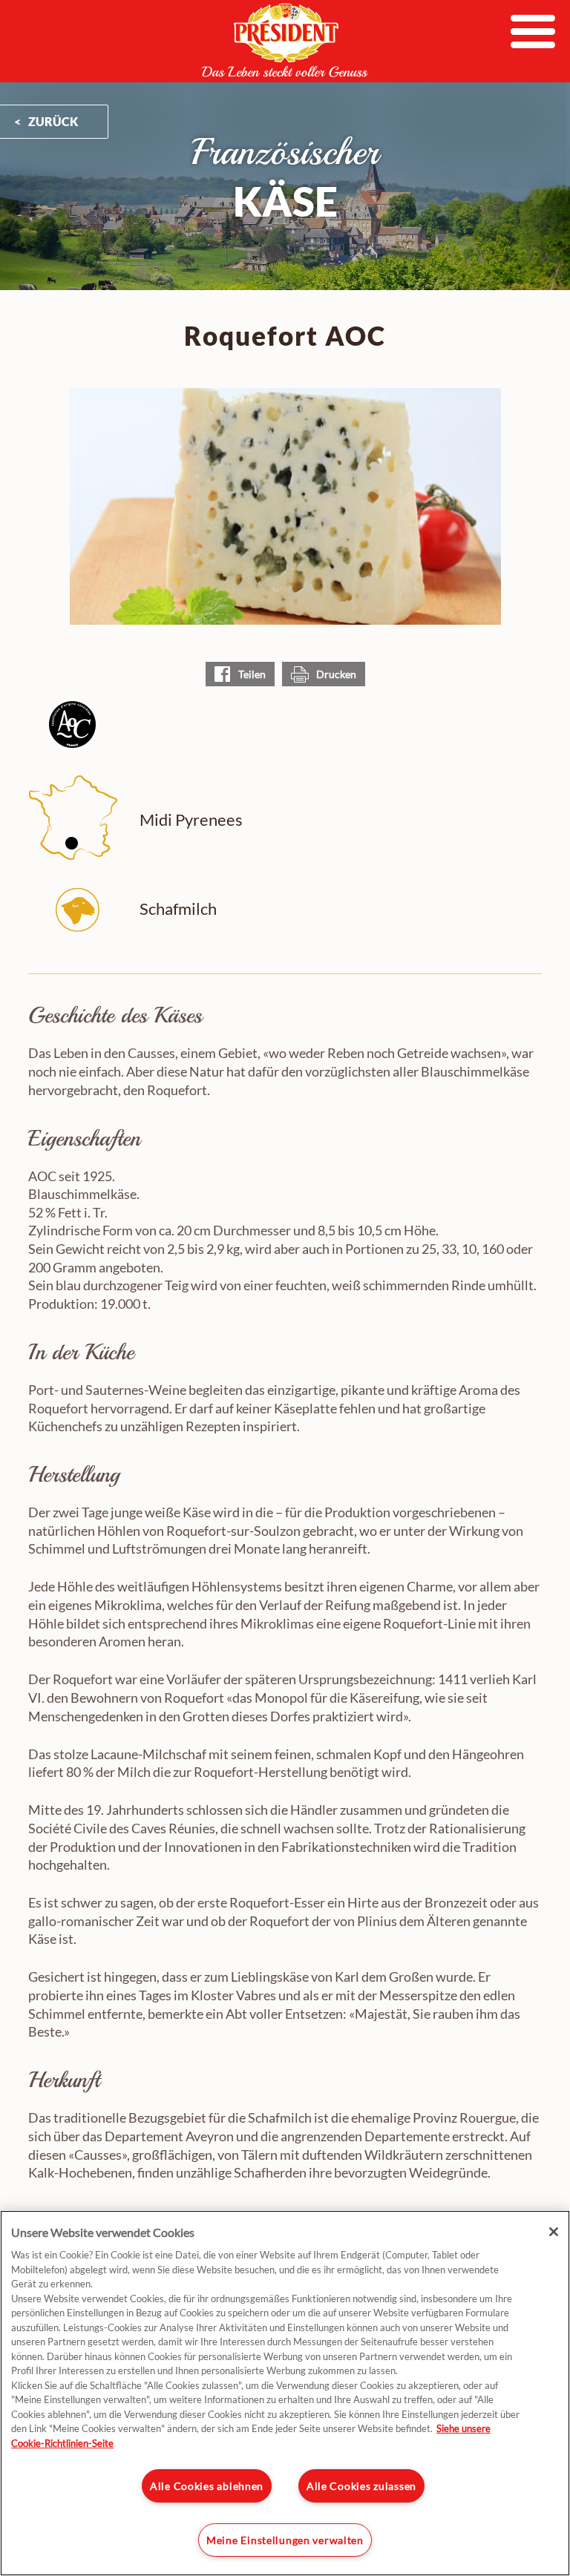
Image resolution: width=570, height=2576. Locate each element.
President (285, 40)
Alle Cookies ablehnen (207, 2486)
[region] (285, 2393)
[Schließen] (554, 2232)
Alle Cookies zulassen (361, 2486)
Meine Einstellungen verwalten (285, 2540)
